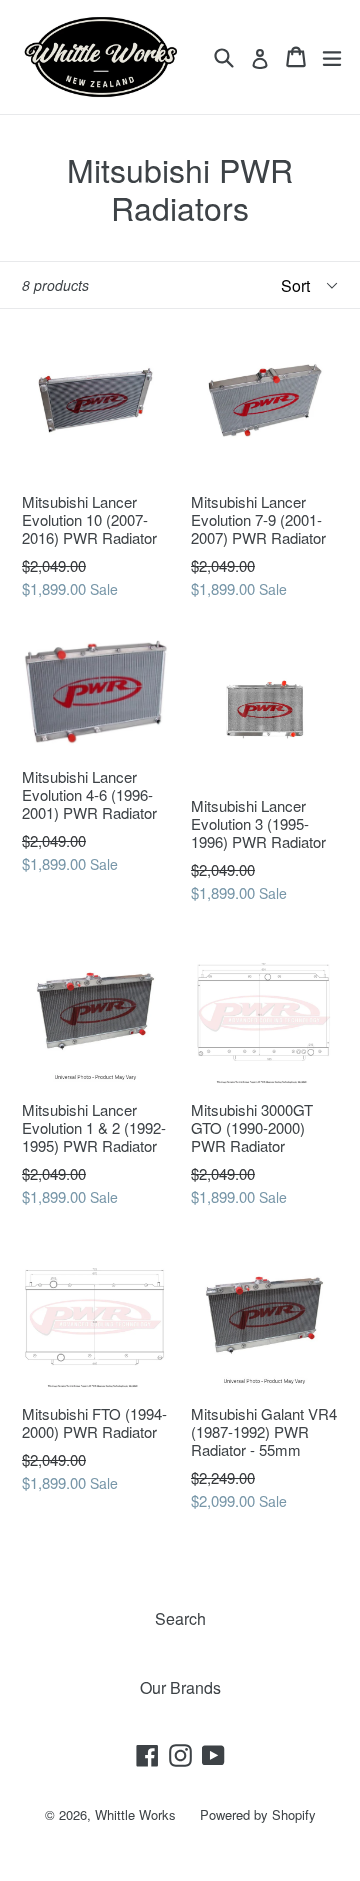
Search (180, 1618)
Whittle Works (135, 1814)
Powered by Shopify (258, 1814)
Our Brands (180, 1687)
